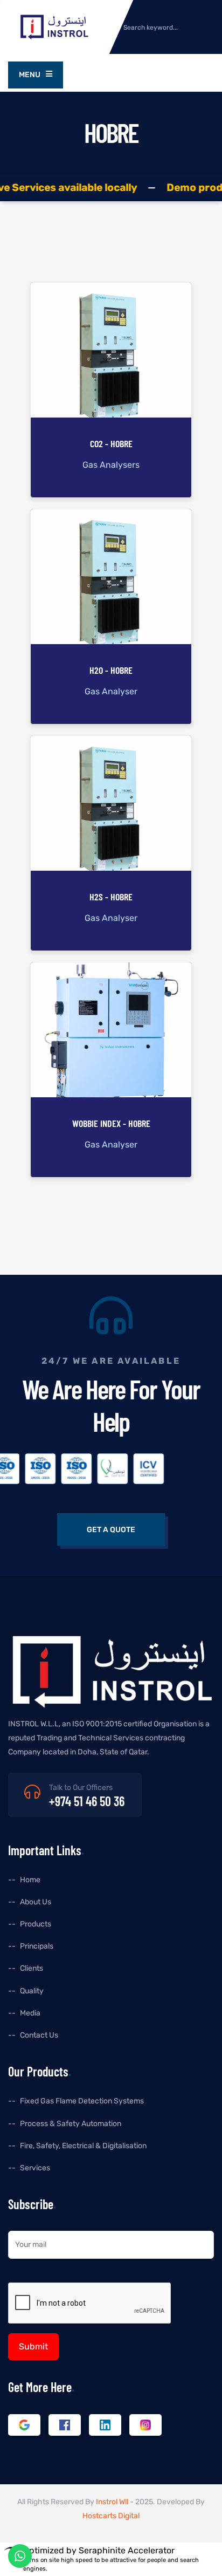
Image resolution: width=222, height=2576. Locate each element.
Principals (37, 1946)
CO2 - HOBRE (111, 444)
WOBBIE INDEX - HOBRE (111, 1123)
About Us (36, 1902)
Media (30, 2013)
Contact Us (39, 2035)
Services (35, 2168)
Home (30, 1880)
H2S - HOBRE (111, 897)
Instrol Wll (112, 2502)
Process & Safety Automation (71, 2124)
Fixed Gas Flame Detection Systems (82, 2101)
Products (36, 1924)
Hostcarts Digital (111, 2516)
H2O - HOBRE (111, 670)
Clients (32, 1968)
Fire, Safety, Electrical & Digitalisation (83, 2146)
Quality (32, 1991)
